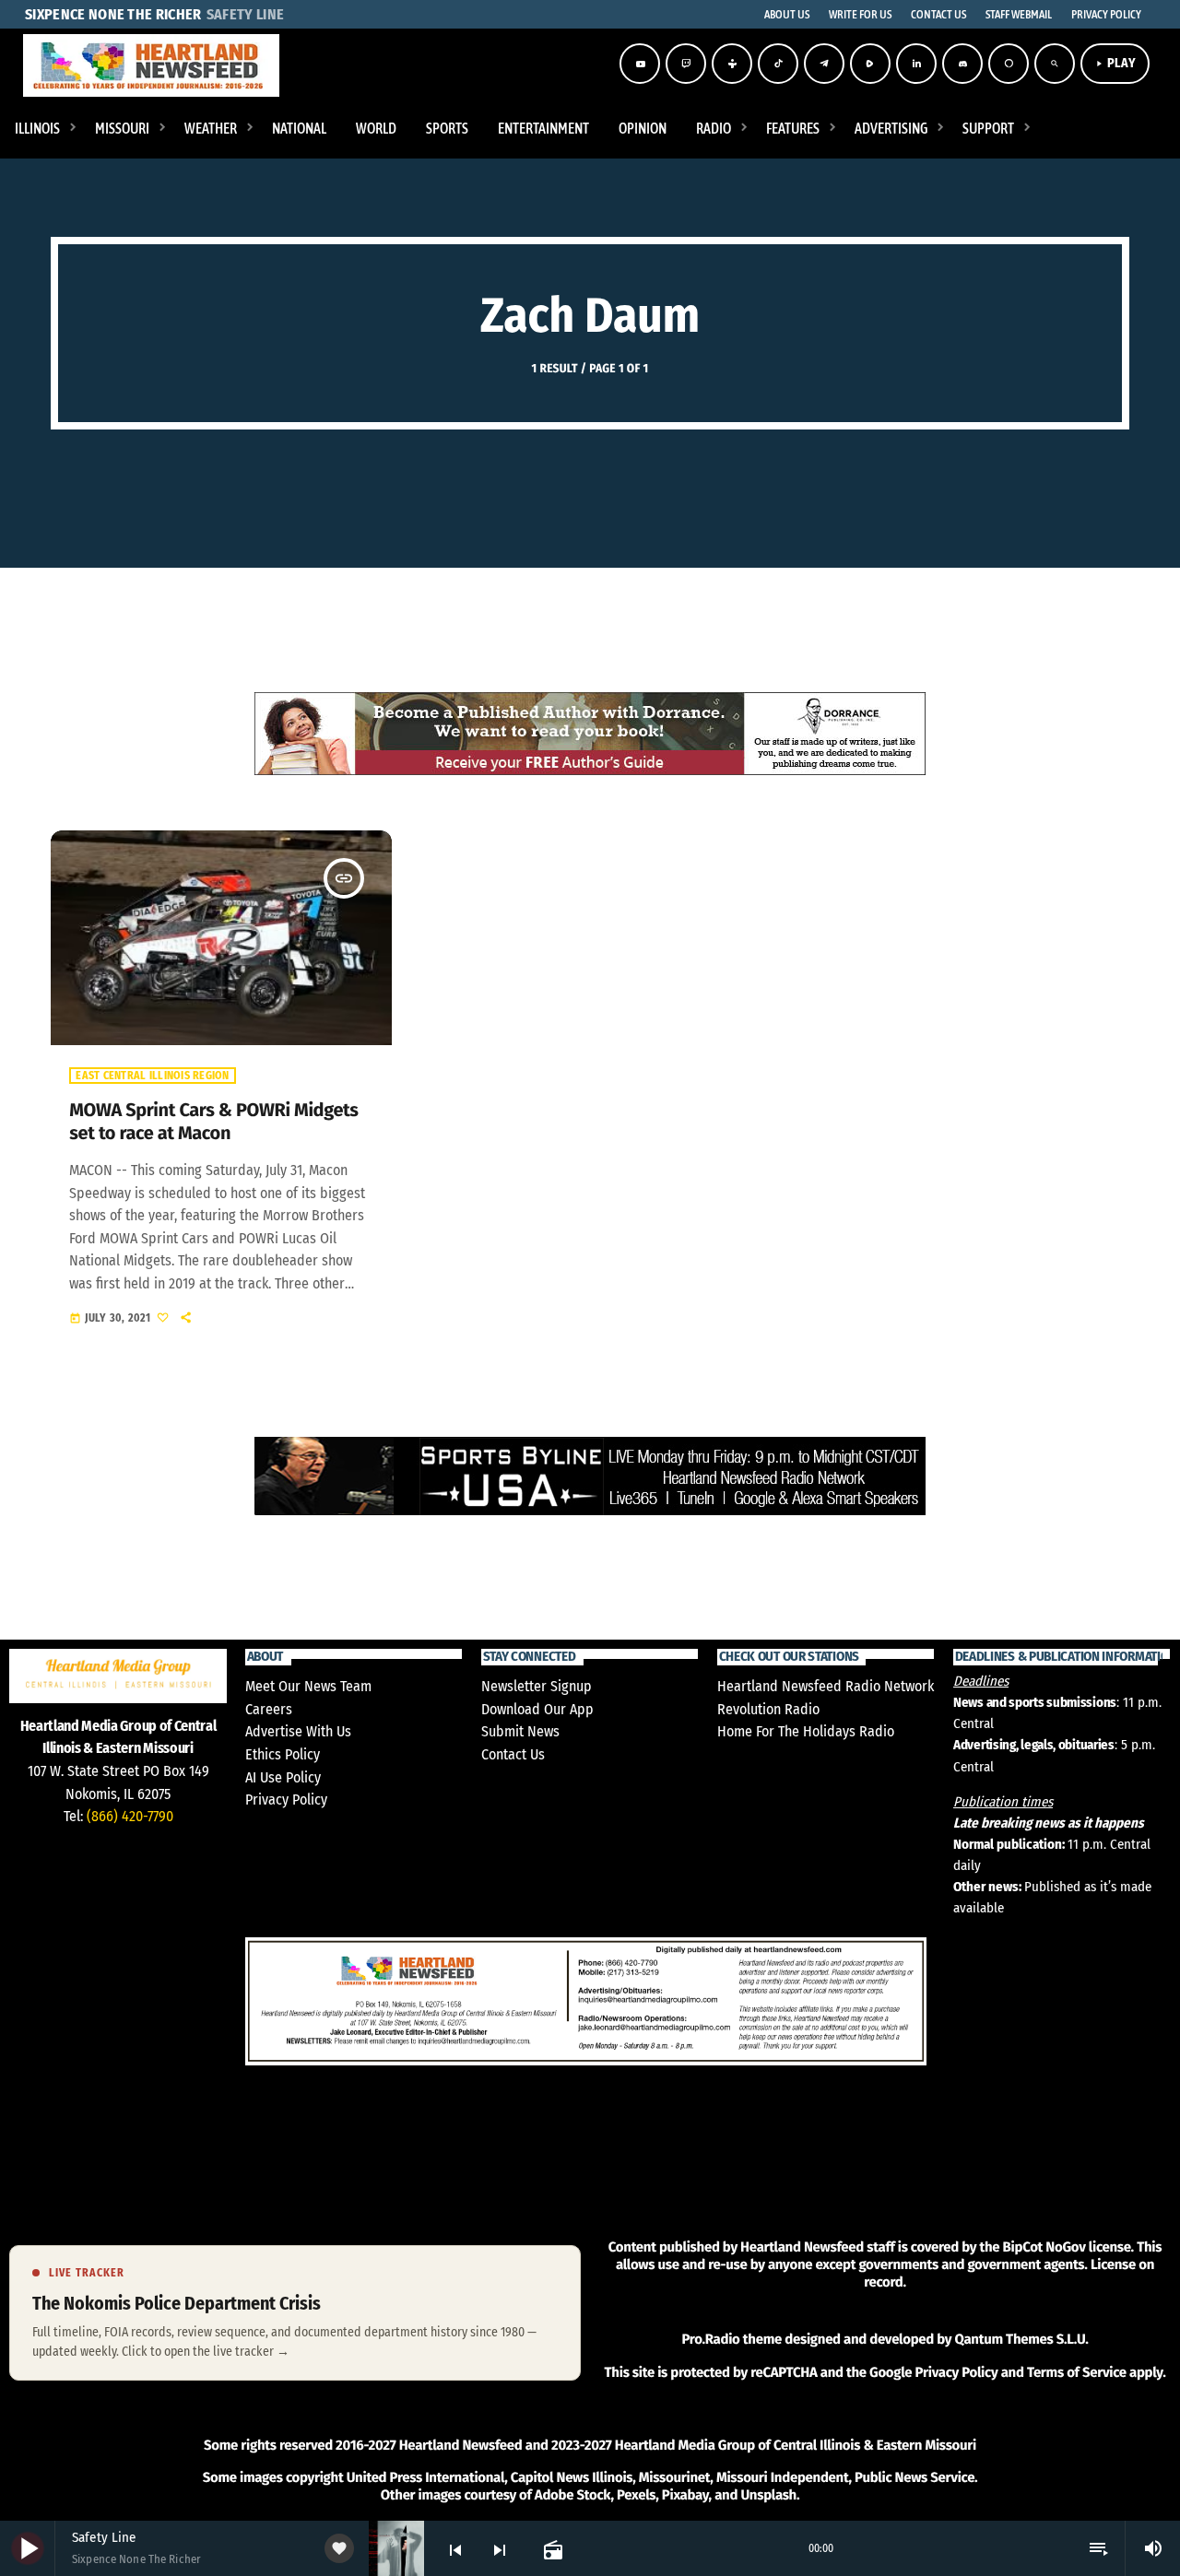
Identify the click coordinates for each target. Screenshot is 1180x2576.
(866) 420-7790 (130, 1816)
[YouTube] (640, 64)
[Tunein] (732, 64)
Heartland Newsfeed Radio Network (826, 1686)
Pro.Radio (710, 2339)
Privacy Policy (286, 1800)
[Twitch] (686, 64)
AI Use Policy (283, 1777)
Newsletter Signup (537, 1686)
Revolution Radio (768, 1709)
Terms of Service (1077, 2372)
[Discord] (962, 64)
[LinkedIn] (916, 64)
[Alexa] (1009, 64)
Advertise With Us (298, 1731)
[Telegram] (824, 64)
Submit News (520, 1731)
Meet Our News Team (308, 1686)
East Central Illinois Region (152, 1076)
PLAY (1115, 63)
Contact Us (513, 1754)
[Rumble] (870, 64)
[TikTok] (778, 64)
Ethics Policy (283, 1754)
